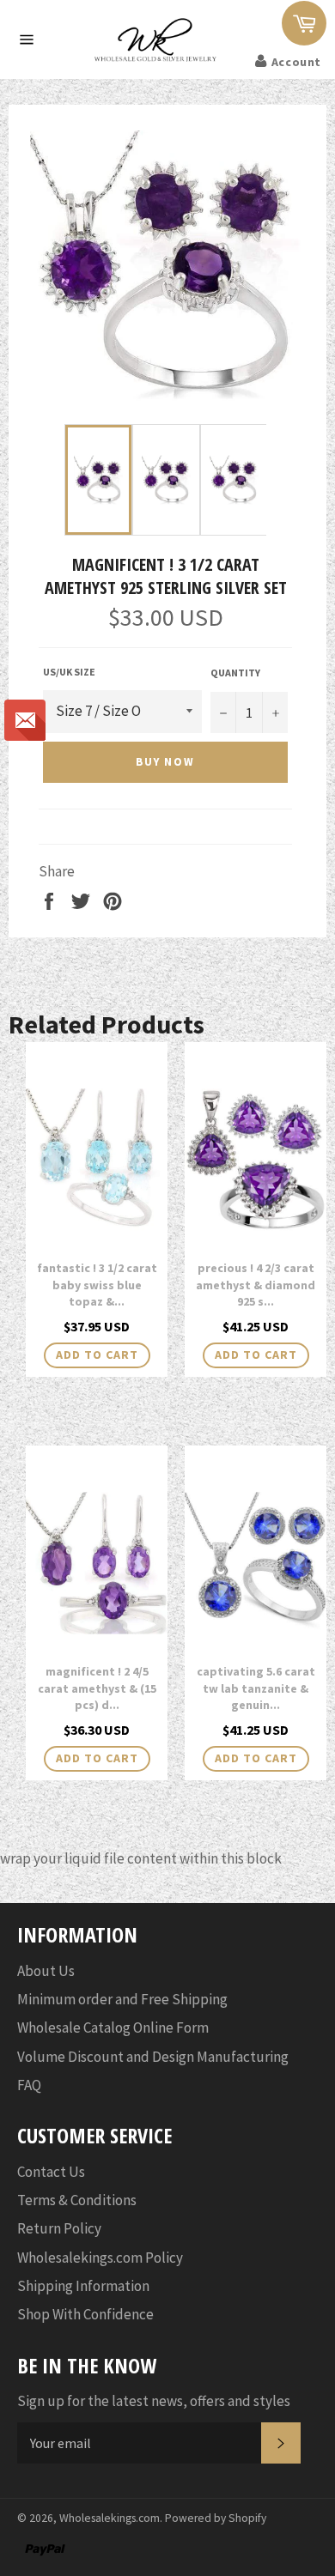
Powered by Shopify (216, 2518)
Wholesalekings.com (110, 2518)
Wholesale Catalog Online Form (113, 2027)
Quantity (235, 673)
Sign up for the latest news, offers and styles (154, 2401)
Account (296, 62)
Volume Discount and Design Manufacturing (153, 2057)
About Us (46, 1971)
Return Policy (59, 2228)
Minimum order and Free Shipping (122, 1999)
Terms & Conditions (77, 2200)
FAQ (29, 2085)
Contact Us (51, 2172)
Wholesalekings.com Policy (100, 2258)
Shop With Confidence (85, 2314)
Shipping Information (83, 2286)
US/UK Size (69, 672)
